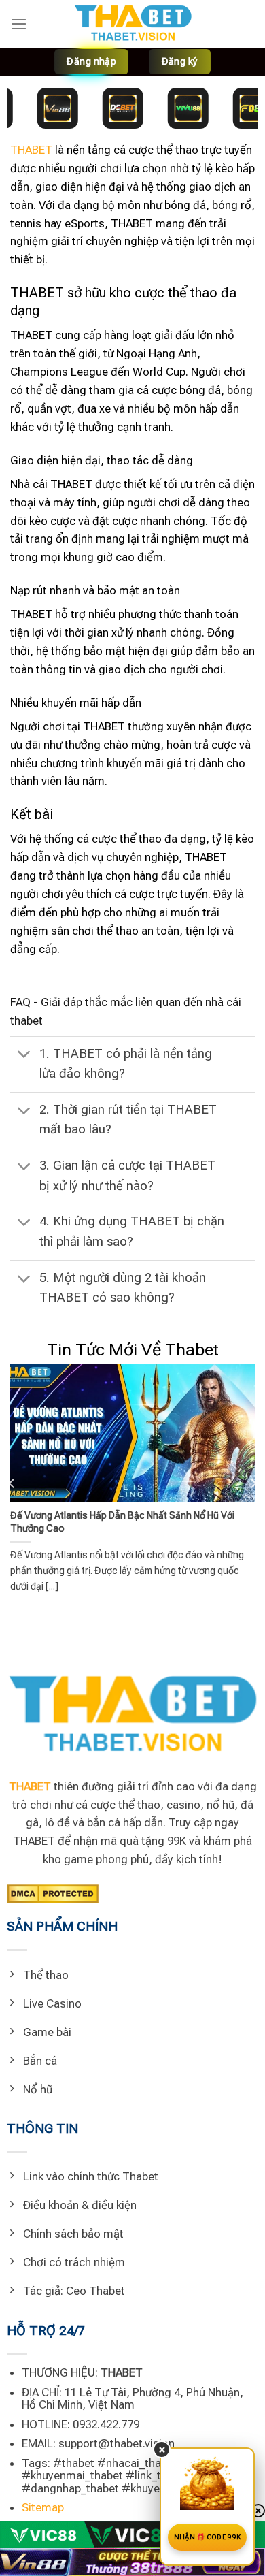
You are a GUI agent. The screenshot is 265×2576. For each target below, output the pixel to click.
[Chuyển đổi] (24, 1056)
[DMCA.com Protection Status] (53, 1893)
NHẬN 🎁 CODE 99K (208, 2537)
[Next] (253, 1483)
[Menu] (19, 24)
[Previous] (12, 1483)
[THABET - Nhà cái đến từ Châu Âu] (132, 24)
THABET (31, 150)
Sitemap (43, 2507)
